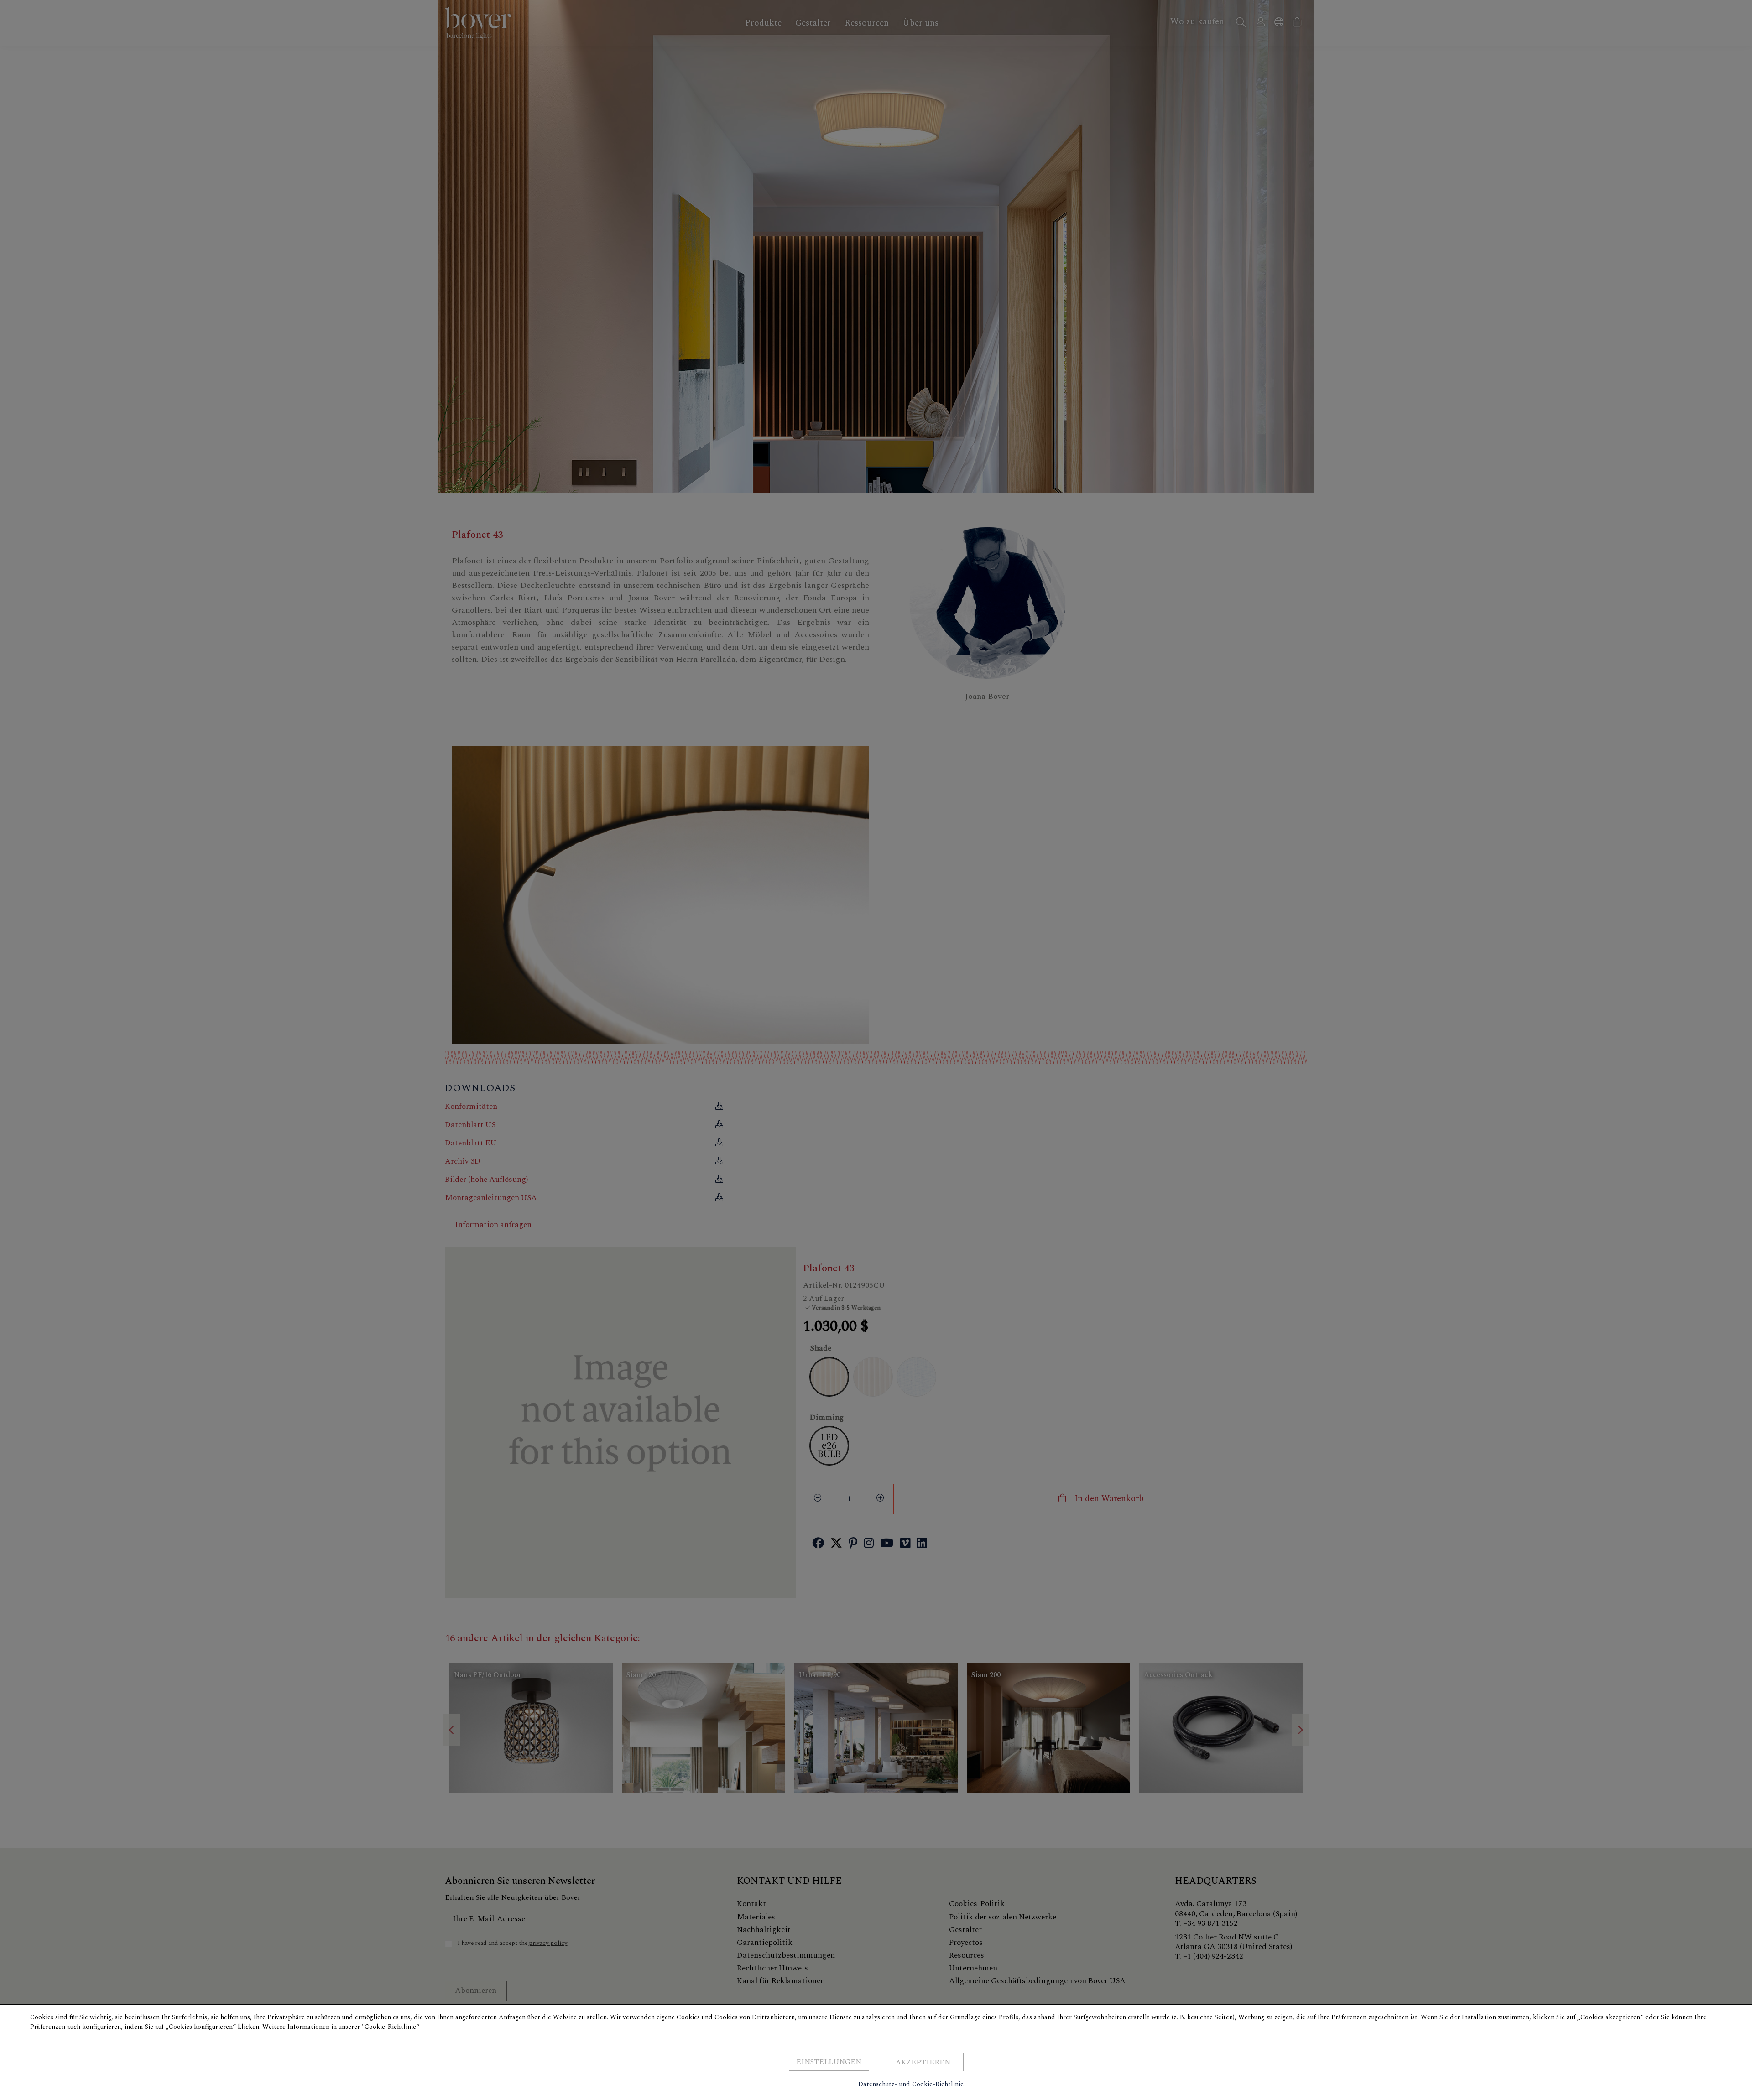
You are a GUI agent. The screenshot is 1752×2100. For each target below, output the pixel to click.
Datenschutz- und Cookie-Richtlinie (911, 2084)
